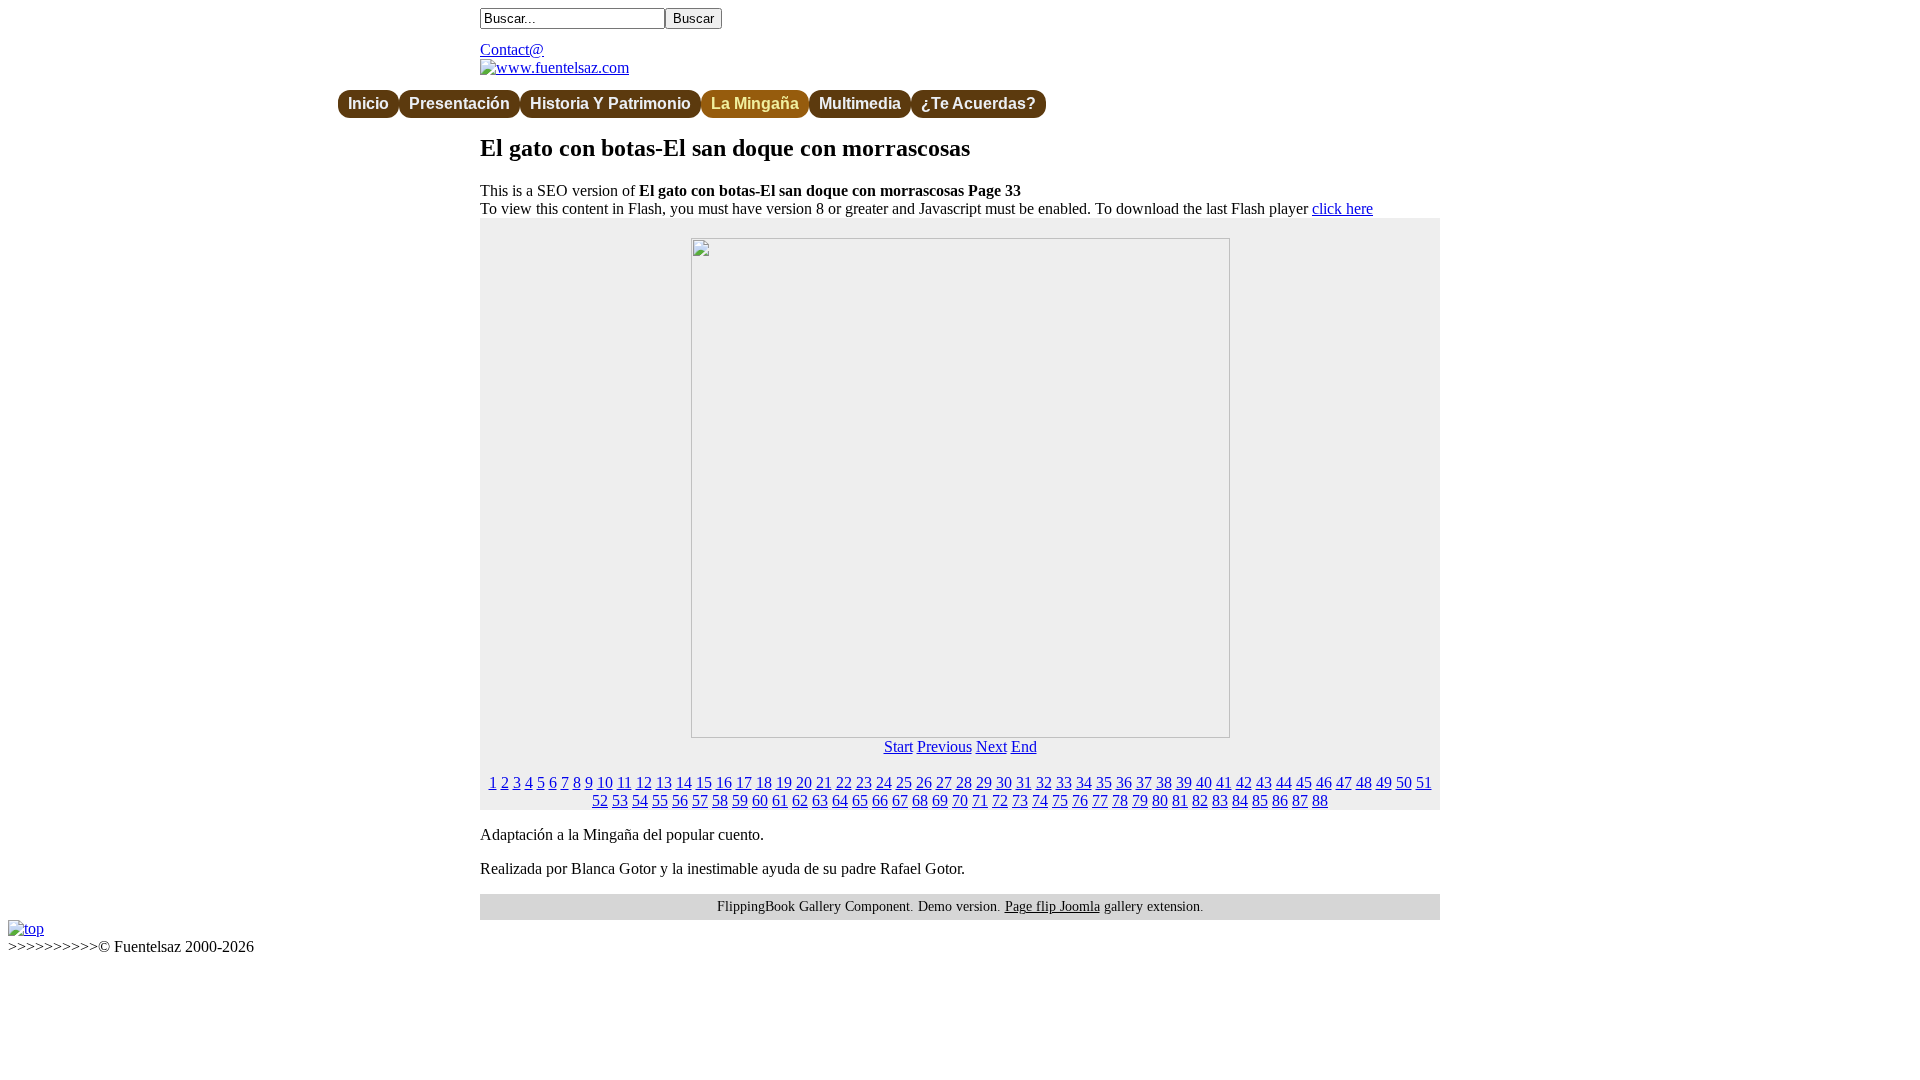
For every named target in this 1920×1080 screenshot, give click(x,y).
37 (1144, 782)
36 (1124, 782)
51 (1424, 782)
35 (1104, 782)
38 (1164, 782)
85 (1260, 800)
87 (1300, 800)
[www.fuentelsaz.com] (554, 67)
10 (605, 782)
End (1024, 746)
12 (644, 782)
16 (724, 782)
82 (1200, 800)
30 (1004, 782)
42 (1244, 782)
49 (1384, 782)
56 (680, 800)
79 (1140, 800)
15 (704, 782)
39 (1184, 782)
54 (640, 800)
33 (1064, 782)
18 (764, 782)
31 (1024, 782)
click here (1342, 208)
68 (920, 800)
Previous (944, 746)
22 (844, 782)
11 (624, 782)
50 (1404, 782)
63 (820, 800)
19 (784, 782)
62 (800, 800)
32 (1044, 782)
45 (1304, 782)
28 (964, 782)
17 (744, 782)
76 (1080, 800)
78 (1120, 800)
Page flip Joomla (1052, 906)
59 (740, 800)
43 (1264, 782)
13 (664, 782)
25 (904, 782)
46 (1324, 782)
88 (1320, 800)
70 (960, 800)
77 (1100, 800)
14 (684, 782)
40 (1204, 782)
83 (1220, 800)
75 (1060, 800)
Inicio (368, 103)
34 (1084, 782)
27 (944, 782)
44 (1284, 782)
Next (991, 746)
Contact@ (512, 49)
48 (1364, 782)
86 (1280, 800)
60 (760, 800)
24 (884, 782)
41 (1224, 782)
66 (880, 800)
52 (600, 800)
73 (1020, 800)
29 (984, 782)
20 (804, 782)
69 (940, 800)
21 (824, 782)
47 (1344, 782)
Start (898, 746)
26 (924, 782)
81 (1180, 800)
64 (840, 800)
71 (980, 800)
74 (1040, 800)
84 (1240, 800)
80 (1160, 800)
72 (1000, 800)
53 (620, 800)
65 (860, 800)
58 (720, 800)
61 (780, 800)
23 (864, 782)
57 (700, 800)
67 (900, 800)
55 (660, 800)
